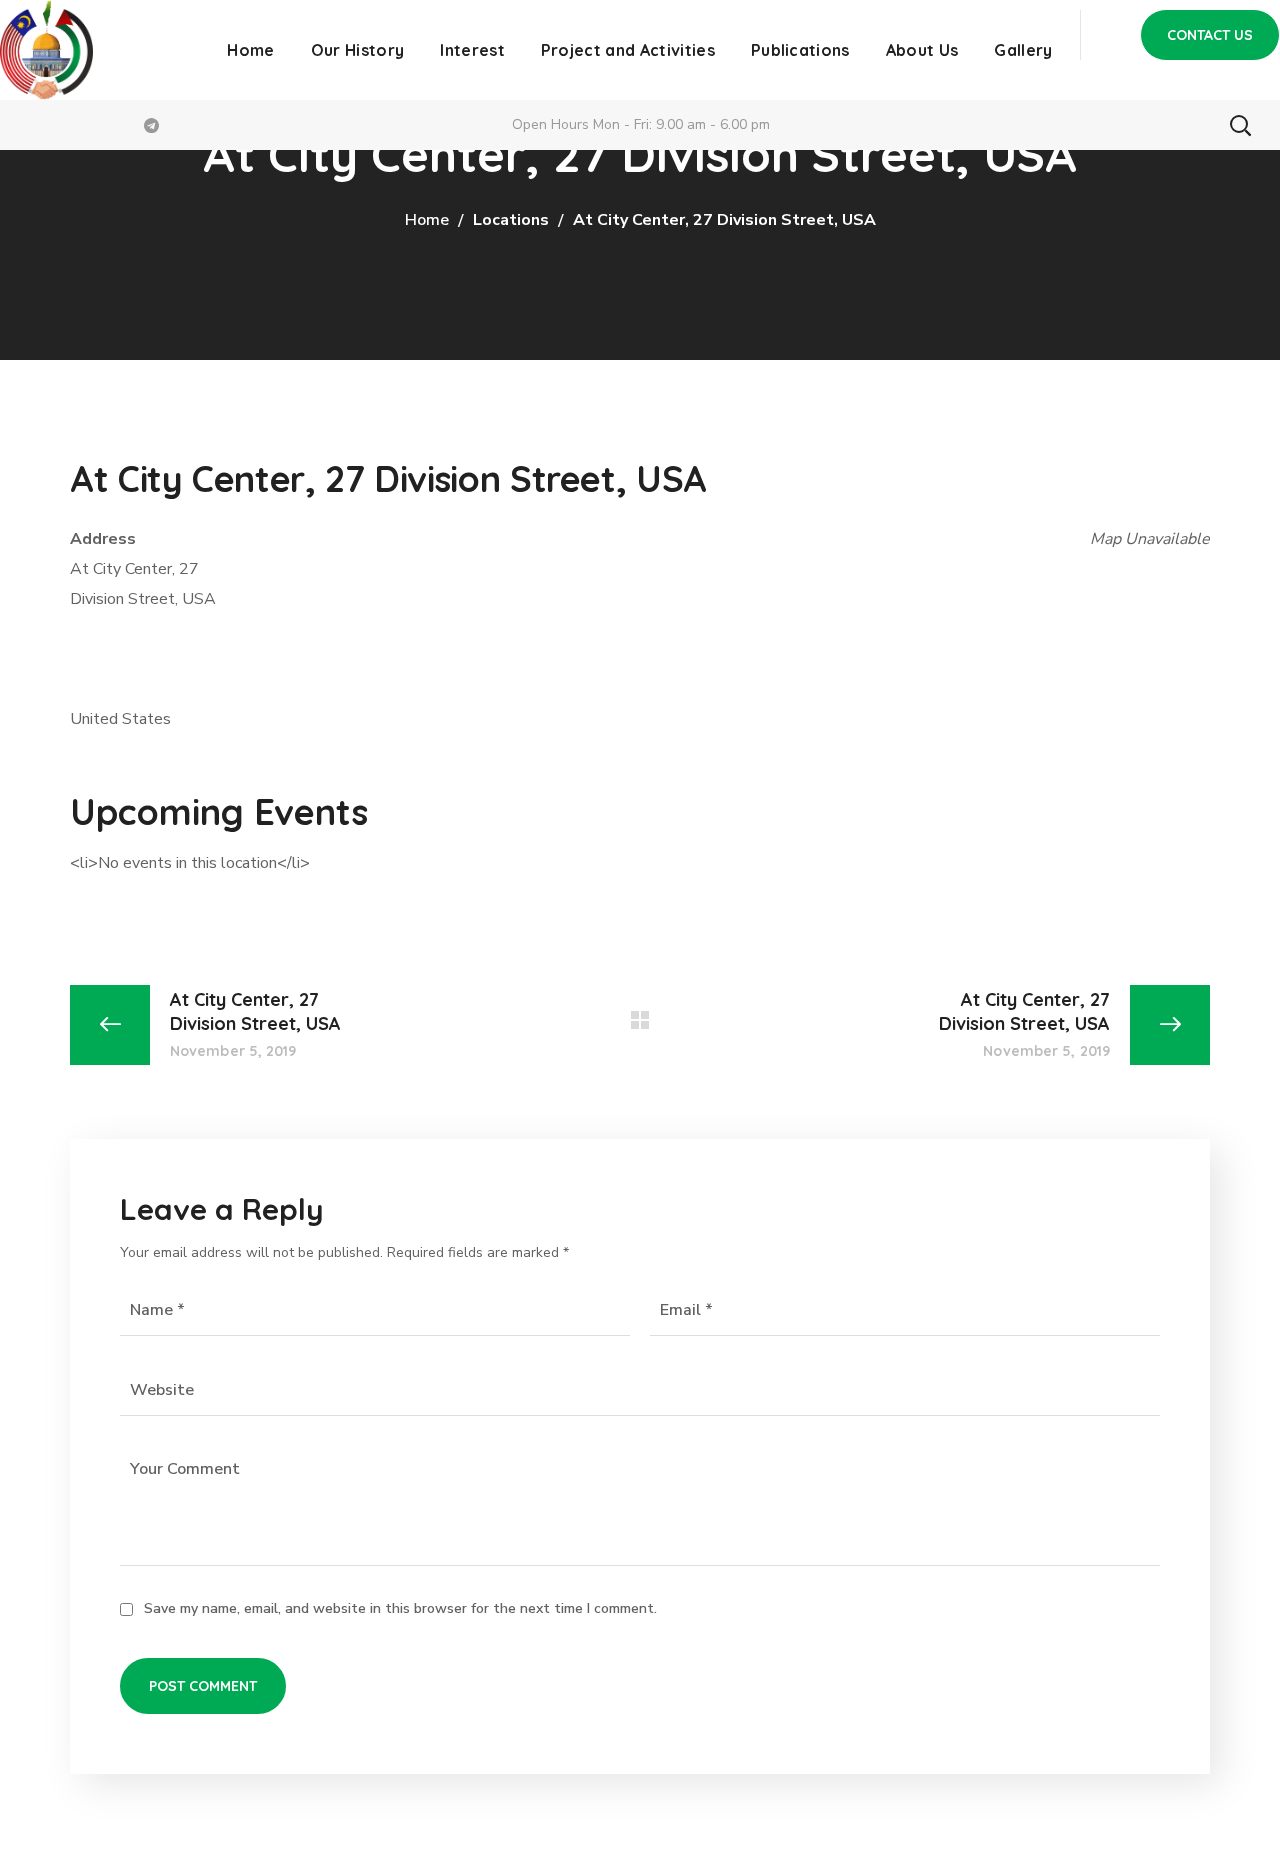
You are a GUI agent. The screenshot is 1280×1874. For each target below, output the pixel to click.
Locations (511, 220)
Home (427, 220)
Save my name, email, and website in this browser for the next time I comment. (400, 1608)
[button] (1210, 35)
